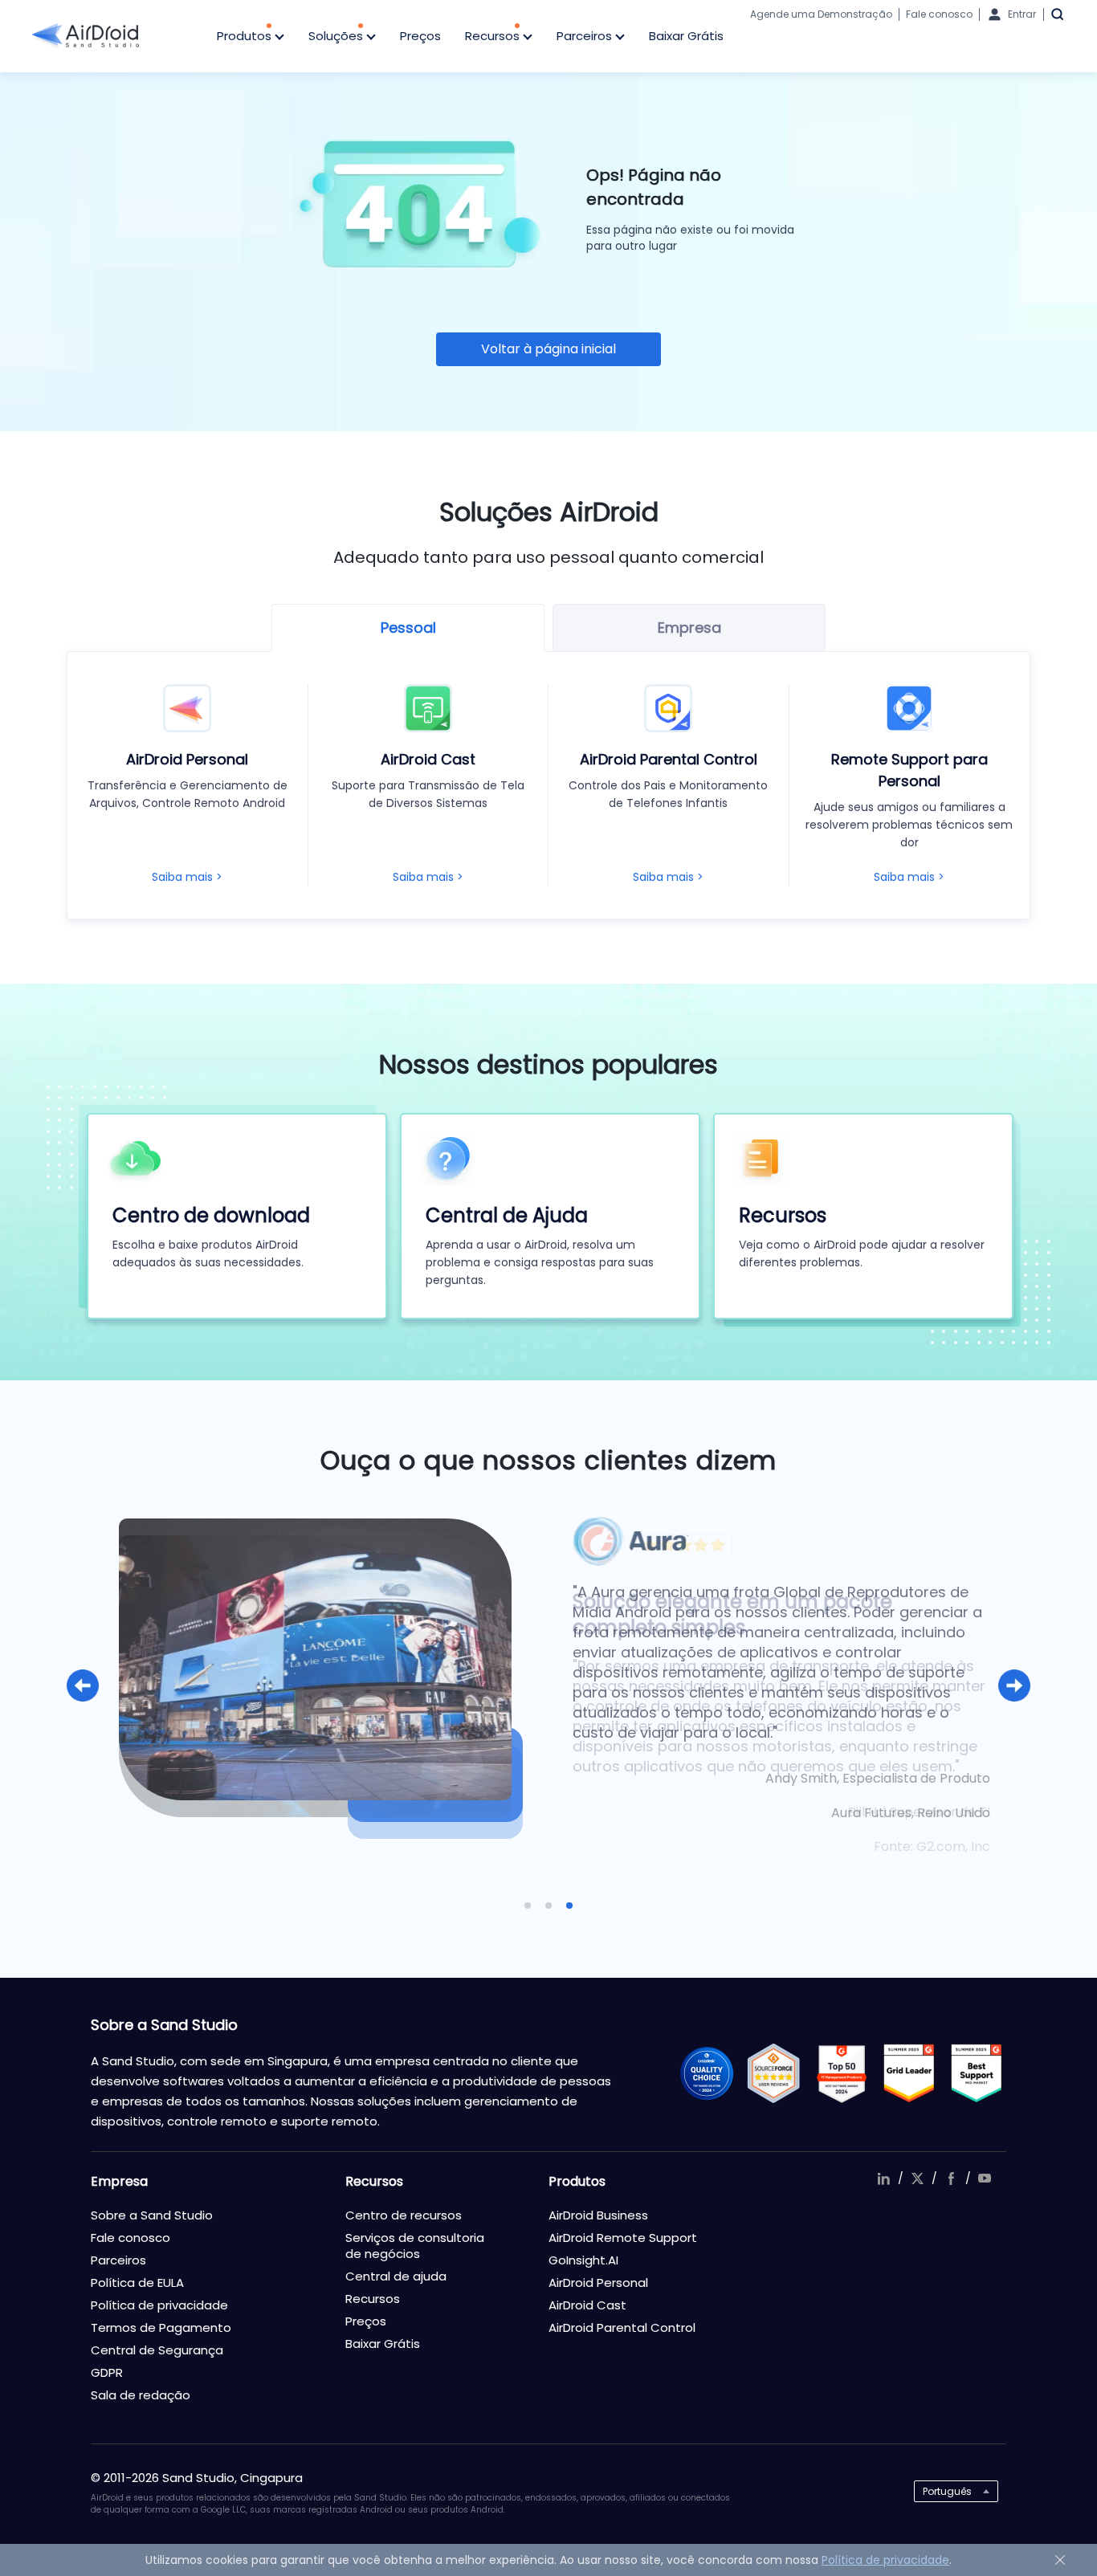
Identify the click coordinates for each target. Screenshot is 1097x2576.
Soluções (337, 36)
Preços (420, 36)
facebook (951, 2179)
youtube (985, 2179)
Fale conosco (939, 14)
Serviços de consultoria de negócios (415, 2246)
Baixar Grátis (686, 36)
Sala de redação (141, 2395)
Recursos (494, 36)
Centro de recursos (404, 2215)
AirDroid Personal (598, 2283)
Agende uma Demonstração (821, 14)
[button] (83, 1685)
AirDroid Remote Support (623, 2238)
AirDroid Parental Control (622, 2327)
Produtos (246, 36)
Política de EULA (137, 2283)
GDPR (107, 2372)
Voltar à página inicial (548, 349)
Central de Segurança (157, 2350)
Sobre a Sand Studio (152, 2215)
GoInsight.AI (583, 2260)
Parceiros (586, 36)
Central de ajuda (396, 2276)
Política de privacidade (159, 2305)
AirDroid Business (598, 2215)
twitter (917, 2179)
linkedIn (883, 2179)
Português (947, 2491)
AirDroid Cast (587, 2305)
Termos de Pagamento (161, 2327)
